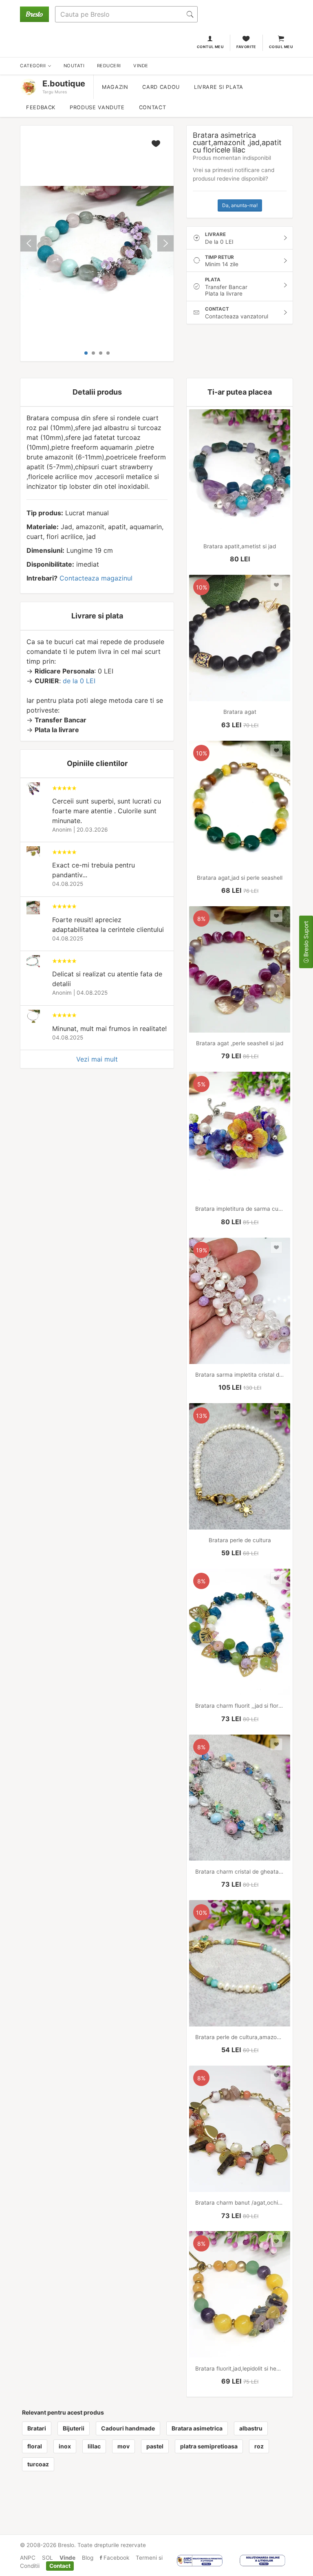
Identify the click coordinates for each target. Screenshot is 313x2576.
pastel (155, 2446)
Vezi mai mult (97, 1059)
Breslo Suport (306, 940)
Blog (88, 2558)
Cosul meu (281, 47)
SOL (47, 2558)
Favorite (246, 47)
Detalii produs (97, 392)
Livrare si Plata (219, 87)
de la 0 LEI (79, 681)
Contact (152, 107)
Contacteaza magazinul (96, 578)
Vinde (67, 2558)
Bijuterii (74, 2428)
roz (259, 2446)
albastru (251, 2428)
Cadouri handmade (128, 2428)
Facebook (116, 2558)
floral (35, 2446)
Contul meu (211, 47)
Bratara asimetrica (197, 2428)
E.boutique (64, 84)
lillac (94, 2446)
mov (123, 2446)
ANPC (28, 2558)
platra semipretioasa (209, 2446)
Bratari (37, 2428)
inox (65, 2446)
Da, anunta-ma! (240, 205)
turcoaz (38, 2464)
